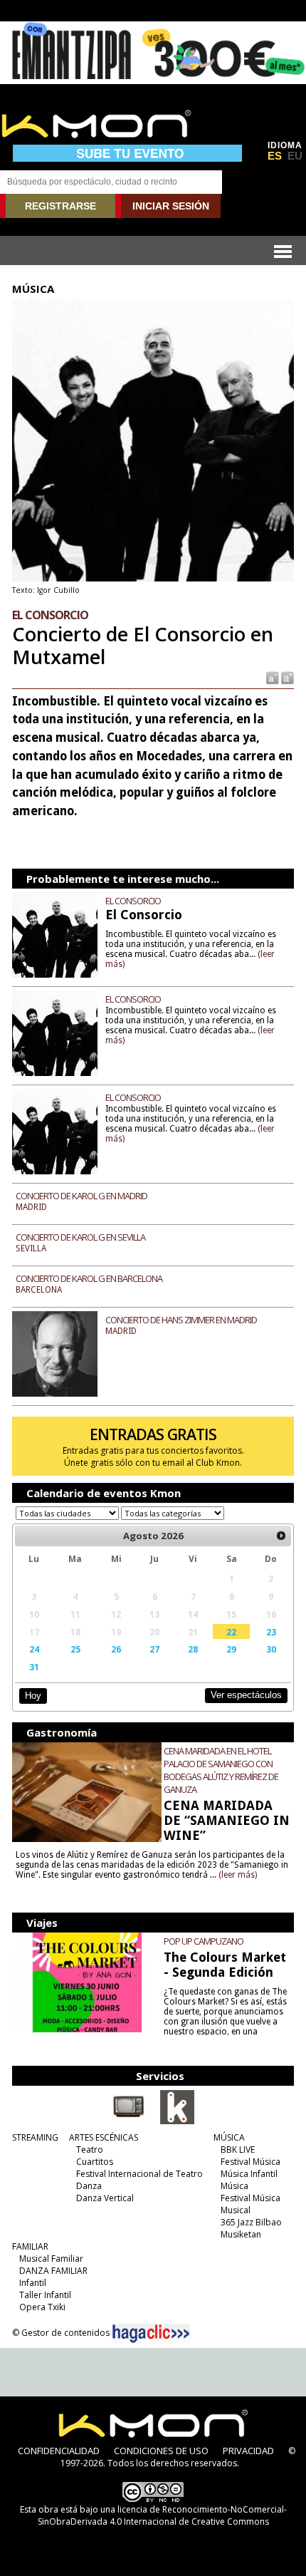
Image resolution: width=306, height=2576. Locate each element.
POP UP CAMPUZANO (204, 1941)
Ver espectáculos (246, 1695)
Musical (236, 2210)
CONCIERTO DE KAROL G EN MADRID (81, 1196)
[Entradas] (177, 2121)
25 (75, 1649)
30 (271, 1649)
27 (154, 1649)
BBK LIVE (238, 2150)
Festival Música (250, 2162)
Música (234, 2186)
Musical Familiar (51, 2259)
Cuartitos (95, 2162)
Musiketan (241, 2234)
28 (193, 1649)
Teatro (90, 2150)
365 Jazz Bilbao (251, 2222)
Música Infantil (249, 2174)
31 (34, 1667)
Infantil (33, 2283)
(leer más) (238, 1875)
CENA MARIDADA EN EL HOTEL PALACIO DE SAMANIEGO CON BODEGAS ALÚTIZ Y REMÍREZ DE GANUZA (221, 1770)
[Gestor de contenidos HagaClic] (151, 2334)
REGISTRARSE (60, 206)
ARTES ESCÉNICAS (104, 2137)
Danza (89, 2186)
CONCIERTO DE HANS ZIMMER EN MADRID (181, 1320)
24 (34, 1649)
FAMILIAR (30, 2246)
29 (231, 1649)
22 (231, 1632)
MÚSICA (229, 2137)
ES (275, 156)
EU (295, 156)
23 (271, 1632)
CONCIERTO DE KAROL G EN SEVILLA (80, 1237)
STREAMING (35, 2137)
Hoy (33, 1696)
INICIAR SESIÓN (171, 206)
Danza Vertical (105, 2198)
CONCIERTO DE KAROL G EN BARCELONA (89, 1278)
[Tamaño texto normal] (271, 677)
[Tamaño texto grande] (286, 677)
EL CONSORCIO (133, 901)
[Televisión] (129, 2121)
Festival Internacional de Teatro (139, 2174)
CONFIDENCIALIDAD (59, 2451)
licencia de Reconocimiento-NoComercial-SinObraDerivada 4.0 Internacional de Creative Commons (162, 2515)
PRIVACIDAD (248, 2451)
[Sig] (281, 1536)
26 (116, 1649)
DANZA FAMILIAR (53, 2271)
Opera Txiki (42, 2307)
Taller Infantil (45, 2295)
